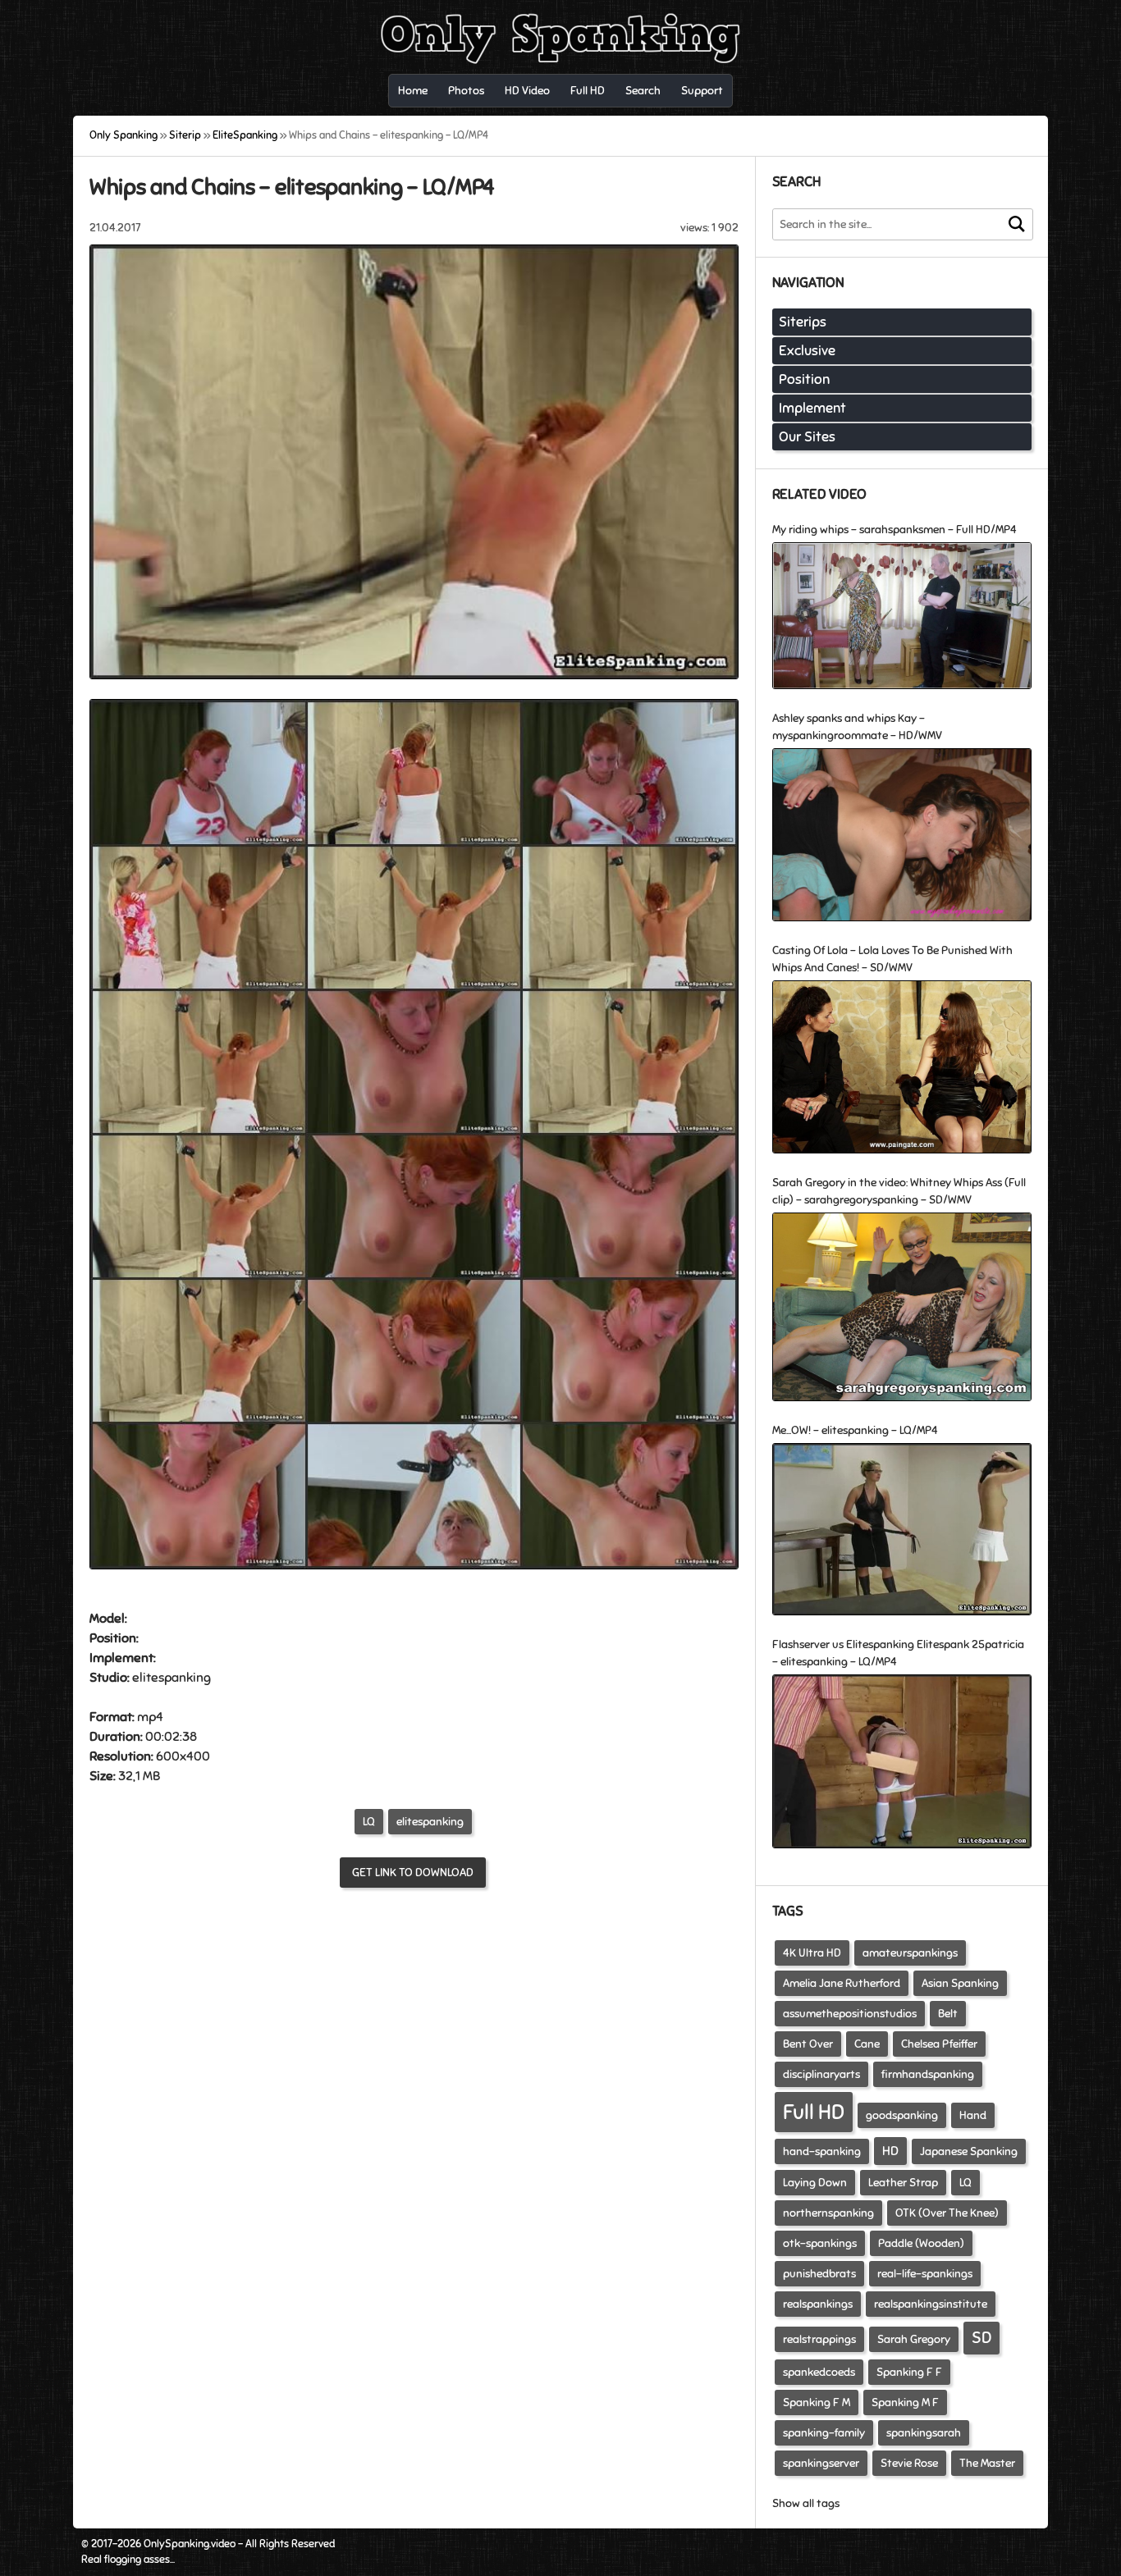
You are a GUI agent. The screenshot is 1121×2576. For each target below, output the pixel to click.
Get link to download (413, 1873)
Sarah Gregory (914, 2339)
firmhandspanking (928, 2074)
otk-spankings (820, 2243)
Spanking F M (817, 2402)
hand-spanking (822, 2151)
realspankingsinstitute (931, 2304)
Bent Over (808, 2044)
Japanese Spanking (969, 2151)
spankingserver (821, 2463)
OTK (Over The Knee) (947, 2213)
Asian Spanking (960, 1983)
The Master (987, 2463)
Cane (867, 2044)
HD (890, 2151)
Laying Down (815, 2183)
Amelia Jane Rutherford (842, 1983)
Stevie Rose (909, 2463)
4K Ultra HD (812, 1953)
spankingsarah (924, 2433)
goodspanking (902, 2115)
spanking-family (824, 2433)
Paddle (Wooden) (921, 2243)
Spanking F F (909, 2372)
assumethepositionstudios (850, 2014)
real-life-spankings (925, 2274)
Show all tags (806, 2503)
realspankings (818, 2304)
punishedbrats (819, 2274)
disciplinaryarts (821, 2074)
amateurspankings (910, 1953)
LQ (369, 1822)
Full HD (814, 2112)
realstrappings (819, 2339)
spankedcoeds (819, 2372)
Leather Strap (903, 2183)
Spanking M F (905, 2402)
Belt (948, 2014)
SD (981, 2338)
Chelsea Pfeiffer (939, 2044)
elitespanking (430, 1822)
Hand (973, 2115)
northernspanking (828, 2213)
